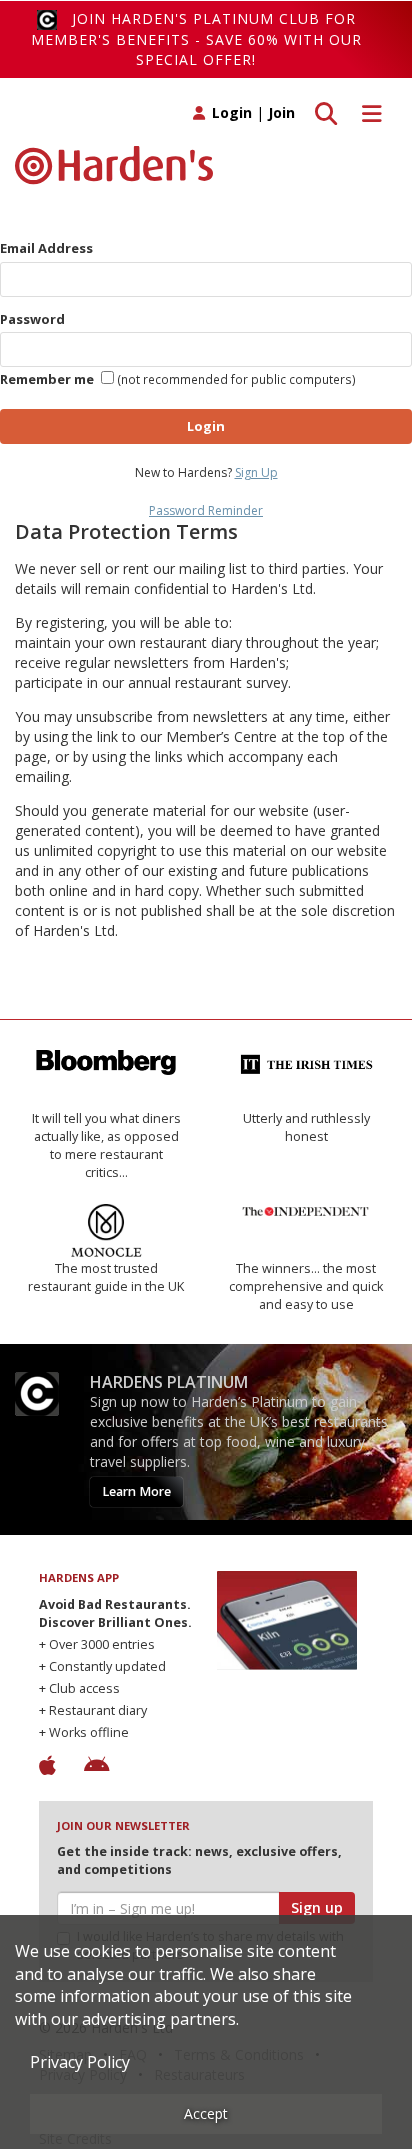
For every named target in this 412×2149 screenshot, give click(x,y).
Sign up (317, 1907)
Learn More (136, 1491)
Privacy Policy (80, 2062)
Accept (206, 2113)
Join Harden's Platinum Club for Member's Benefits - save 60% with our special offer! (196, 39)
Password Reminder (206, 510)
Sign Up (256, 472)
